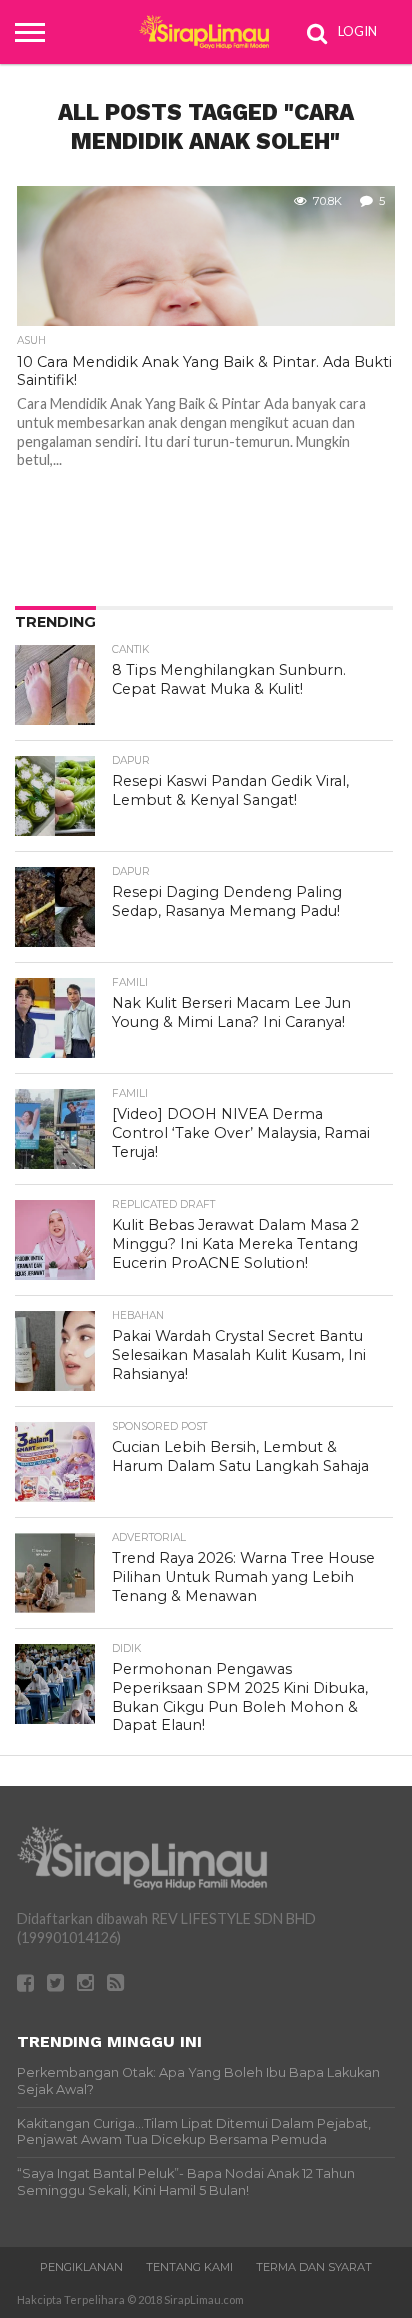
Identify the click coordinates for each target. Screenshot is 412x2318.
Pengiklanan (81, 2267)
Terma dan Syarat (314, 2267)
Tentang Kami (189, 2267)
